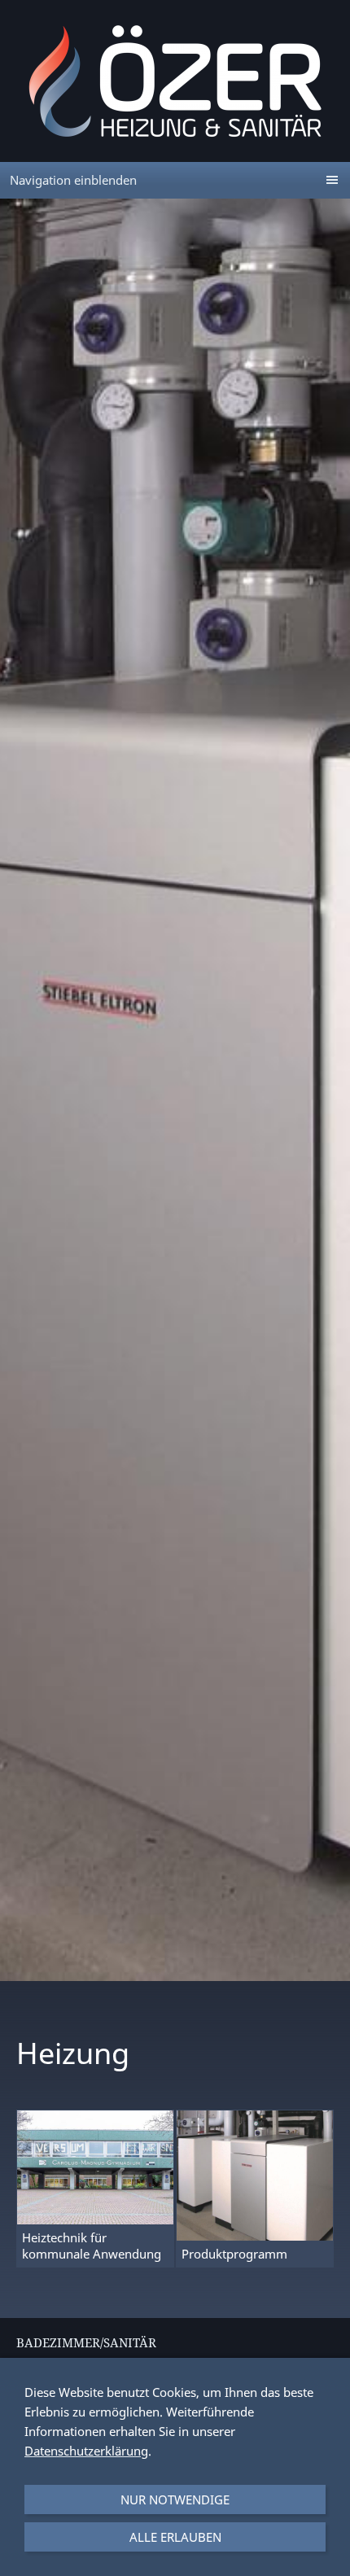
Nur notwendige (175, 2499)
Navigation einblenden (73, 180)
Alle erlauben (175, 2537)
